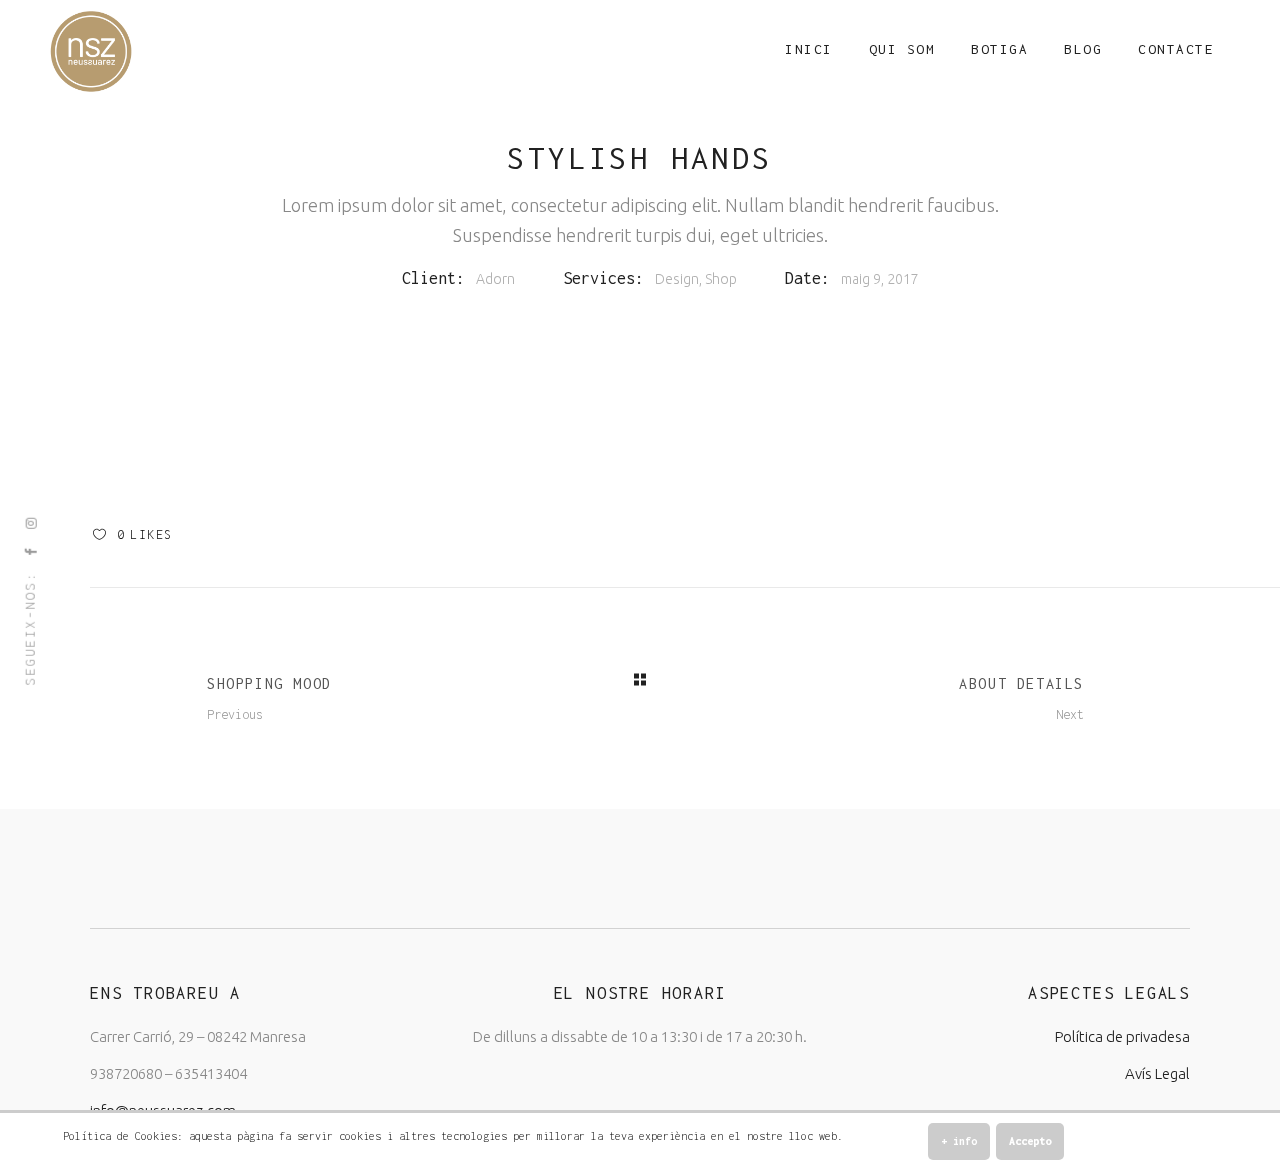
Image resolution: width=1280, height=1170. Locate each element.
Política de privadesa (1122, 1036)
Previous (235, 714)
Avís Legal (1157, 1073)
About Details (1021, 683)
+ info (959, 1141)
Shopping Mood (269, 683)
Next (1070, 714)
